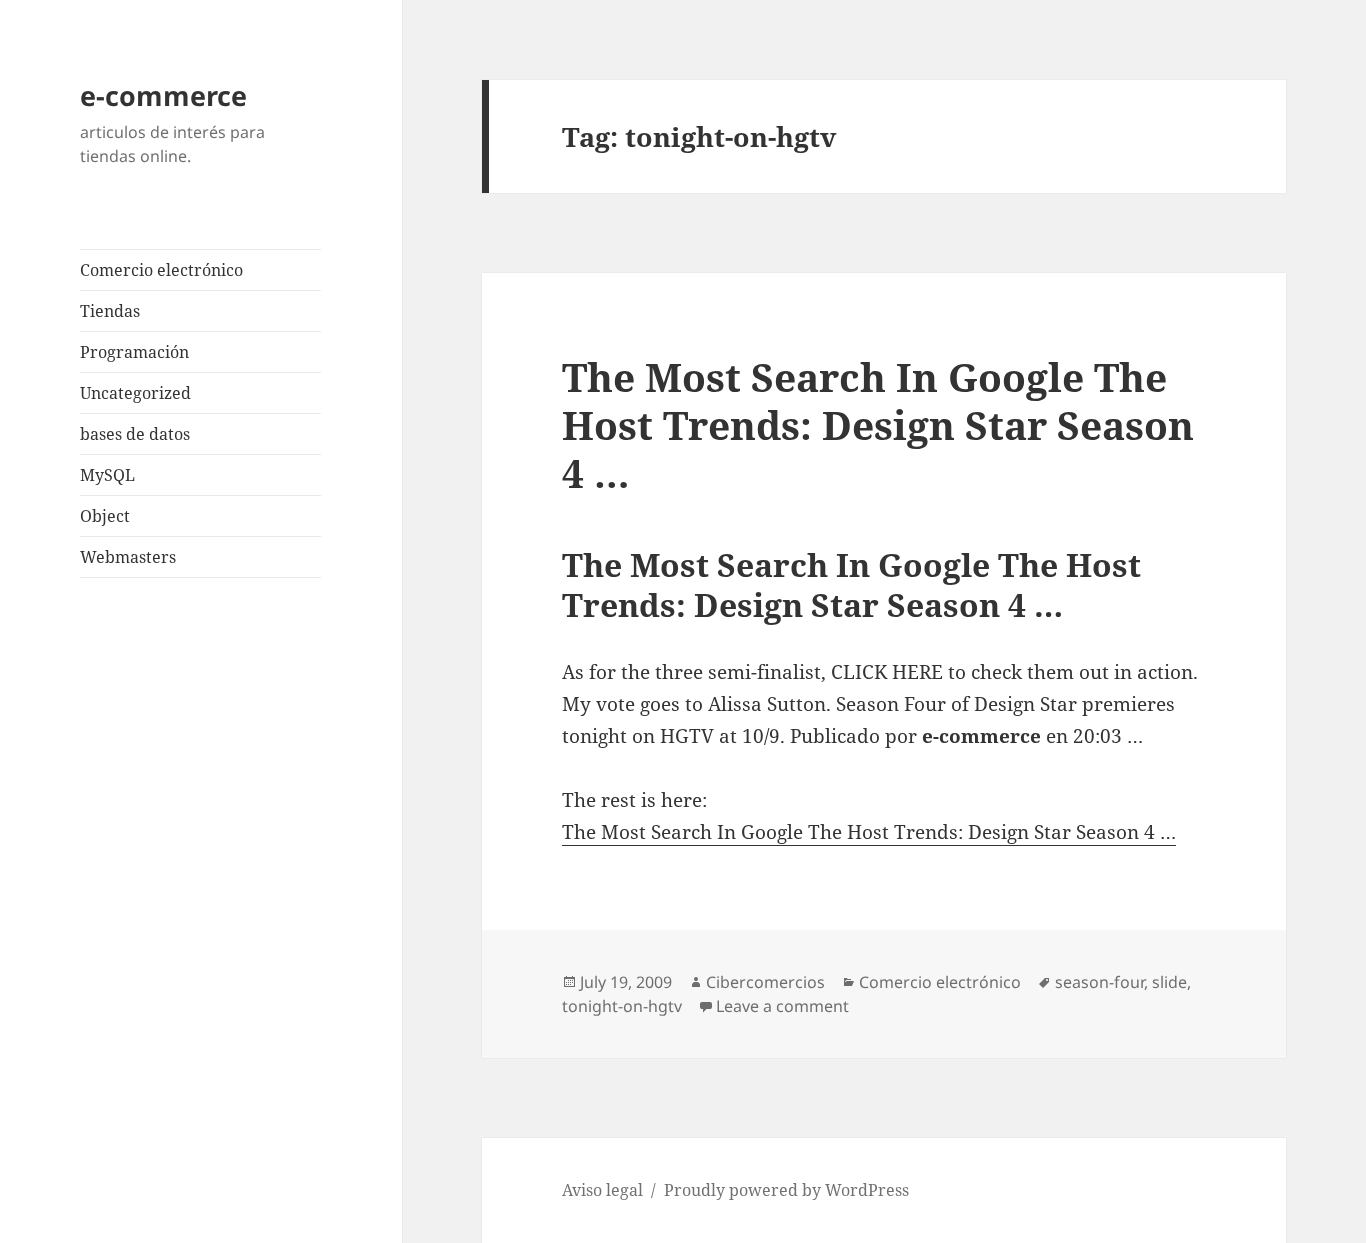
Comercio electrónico (161, 270)
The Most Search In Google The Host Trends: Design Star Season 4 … (878, 424)
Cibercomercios (765, 982)
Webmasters (128, 557)
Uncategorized (135, 393)
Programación (134, 352)
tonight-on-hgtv (622, 1006)
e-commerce (163, 95)
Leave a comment (782, 1006)
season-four (1099, 982)
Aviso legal (602, 1190)
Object (105, 516)
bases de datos (135, 434)
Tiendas (110, 311)
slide (1169, 982)
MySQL (107, 475)
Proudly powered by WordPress (786, 1190)
